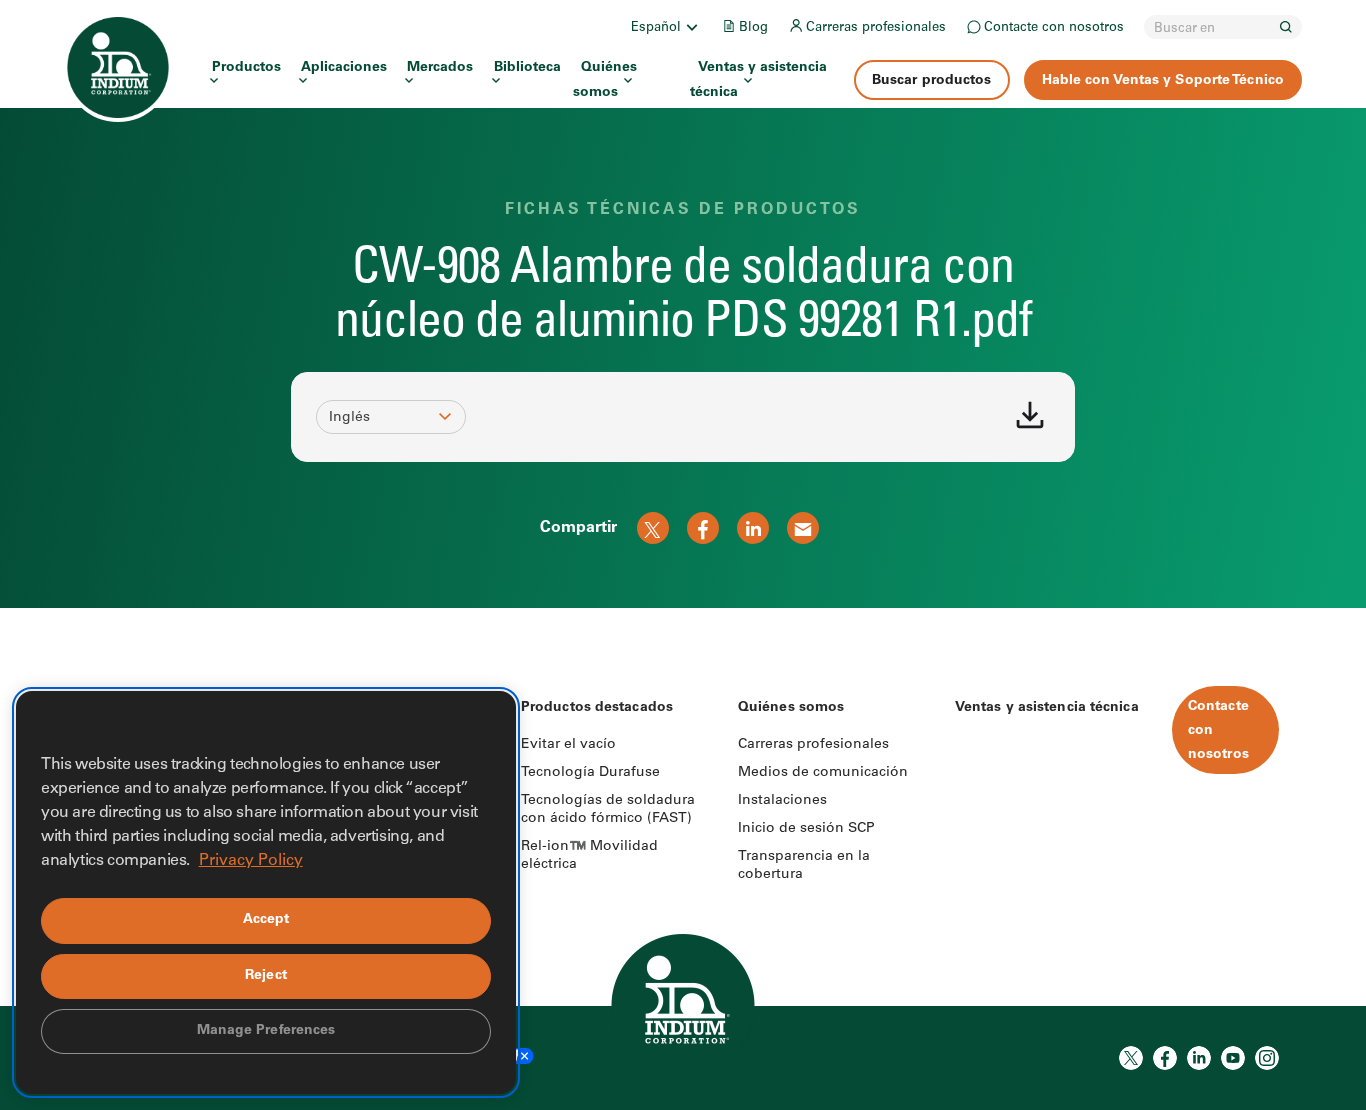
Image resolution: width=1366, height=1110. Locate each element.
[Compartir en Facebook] (703, 528)
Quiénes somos (605, 80)
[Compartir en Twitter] (653, 528)
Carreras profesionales (876, 28)
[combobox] (382, 418)
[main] (683, 304)
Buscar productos (932, 81)
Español (656, 28)
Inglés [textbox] (349, 418)
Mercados (440, 68)
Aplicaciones (344, 68)
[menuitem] (666, 27)
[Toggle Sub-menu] (691, 27)
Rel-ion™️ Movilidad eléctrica (589, 856)
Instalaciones (782, 801)
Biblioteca (527, 68)
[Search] (1286, 27)
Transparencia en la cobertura (804, 866)
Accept (266, 920)
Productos (246, 68)
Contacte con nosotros (1054, 28)
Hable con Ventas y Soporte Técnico (1163, 81)
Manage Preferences (266, 1031)
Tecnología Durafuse (590, 773)
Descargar (1030, 415)
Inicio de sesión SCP (806, 829)
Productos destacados (597, 708)
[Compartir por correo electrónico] (803, 528)
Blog (753, 28)
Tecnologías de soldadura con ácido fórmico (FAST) (608, 810)
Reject (266, 976)
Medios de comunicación (823, 773)
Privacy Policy (251, 861)
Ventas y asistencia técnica (758, 80)
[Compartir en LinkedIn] (753, 528)
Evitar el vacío (568, 745)
